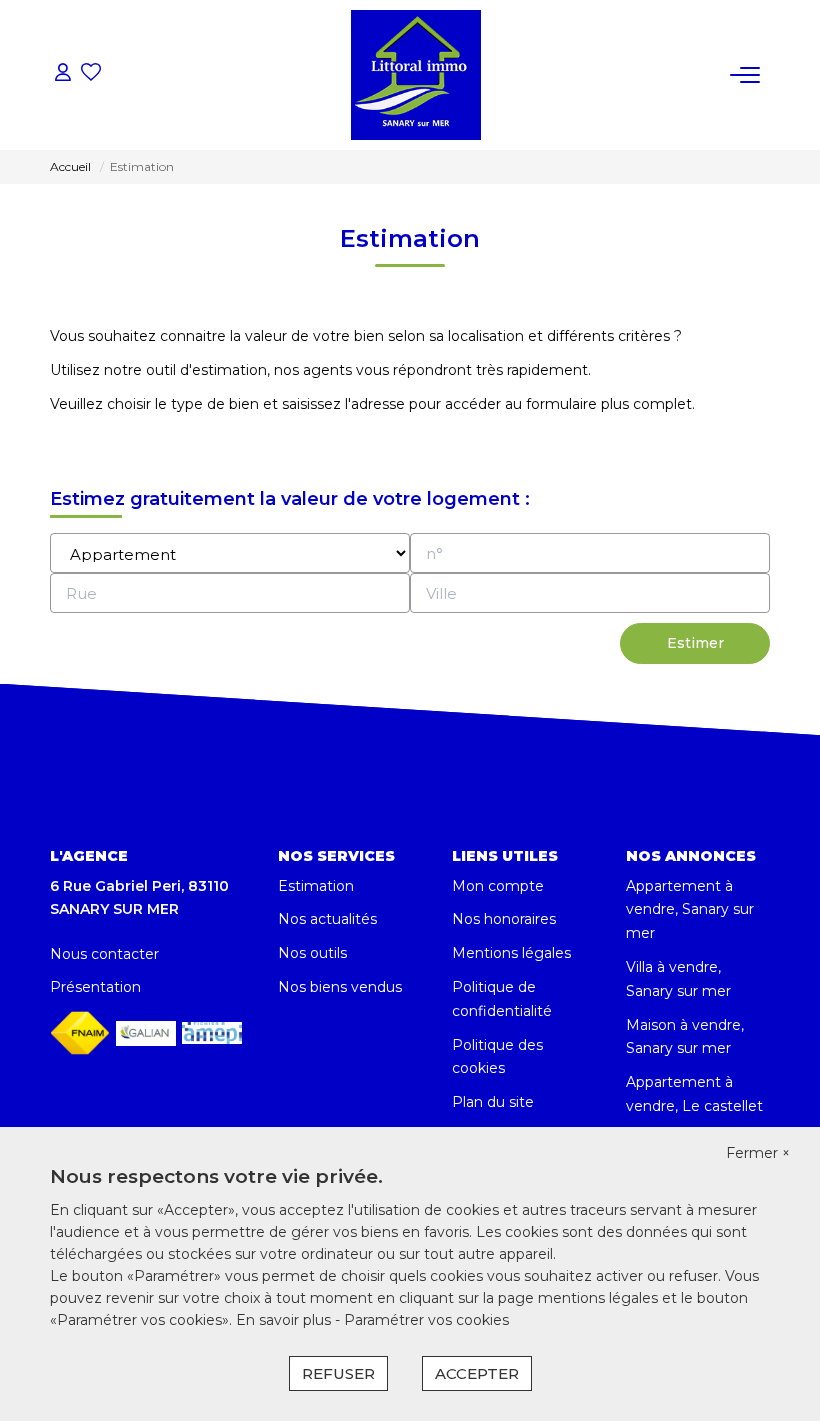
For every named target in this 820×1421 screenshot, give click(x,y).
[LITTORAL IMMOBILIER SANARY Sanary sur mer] (416, 75)
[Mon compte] (63, 74)
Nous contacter (104, 954)
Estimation (316, 886)
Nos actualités (327, 919)
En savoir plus (285, 1320)
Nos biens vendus (340, 987)
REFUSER (338, 1373)
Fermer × (758, 1153)
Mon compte (498, 886)
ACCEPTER (477, 1373)
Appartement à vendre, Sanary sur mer (690, 910)
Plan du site (493, 1102)
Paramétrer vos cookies (426, 1320)
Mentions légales (511, 953)
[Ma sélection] (91, 74)
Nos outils (312, 953)
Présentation (95, 987)
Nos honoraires (504, 919)
